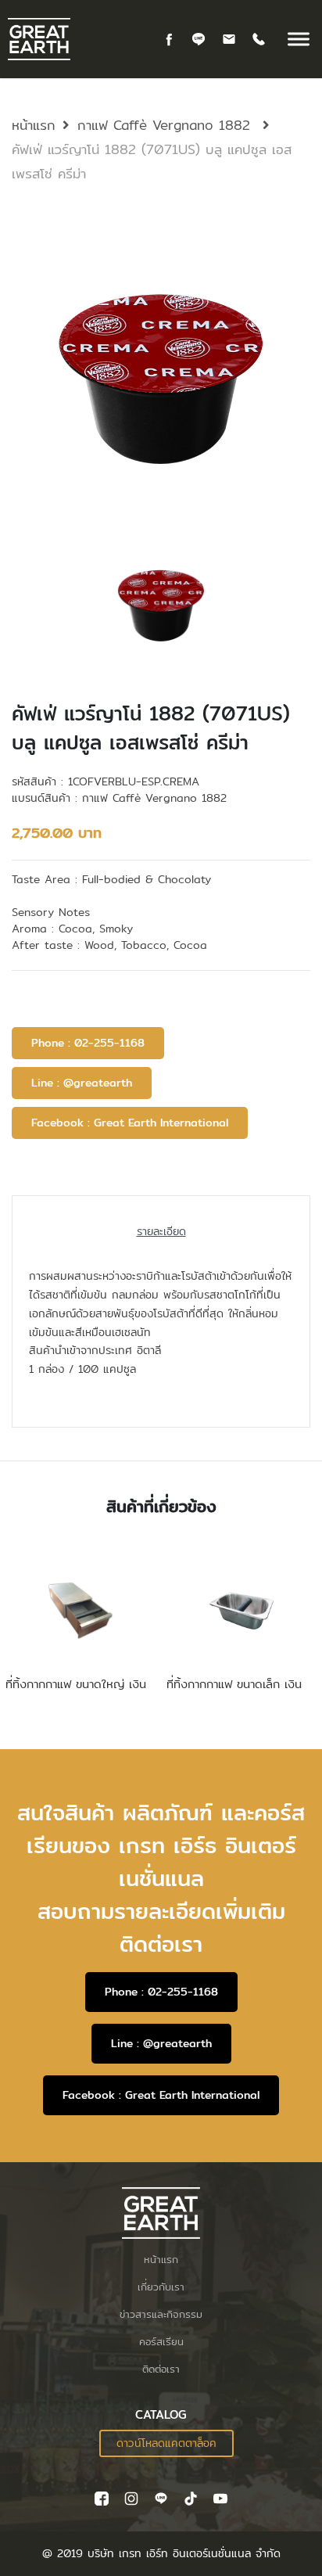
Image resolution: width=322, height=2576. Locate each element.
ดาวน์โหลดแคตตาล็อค (166, 2443)
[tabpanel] (161, 384)
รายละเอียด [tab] (161, 1231)
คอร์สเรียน (161, 2341)
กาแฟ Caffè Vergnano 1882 (166, 125)
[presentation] (161, 605)
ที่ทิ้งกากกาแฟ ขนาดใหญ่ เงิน (76, 1684)
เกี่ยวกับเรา (161, 2287)
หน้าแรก (34, 125)
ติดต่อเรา (161, 2369)
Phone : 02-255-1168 (88, 1043)
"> (153, 2443)
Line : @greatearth (82, 1083)
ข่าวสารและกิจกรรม (161, 2314)
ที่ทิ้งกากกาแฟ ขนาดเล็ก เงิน (234, 1684)
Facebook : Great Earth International (130, 1123)
